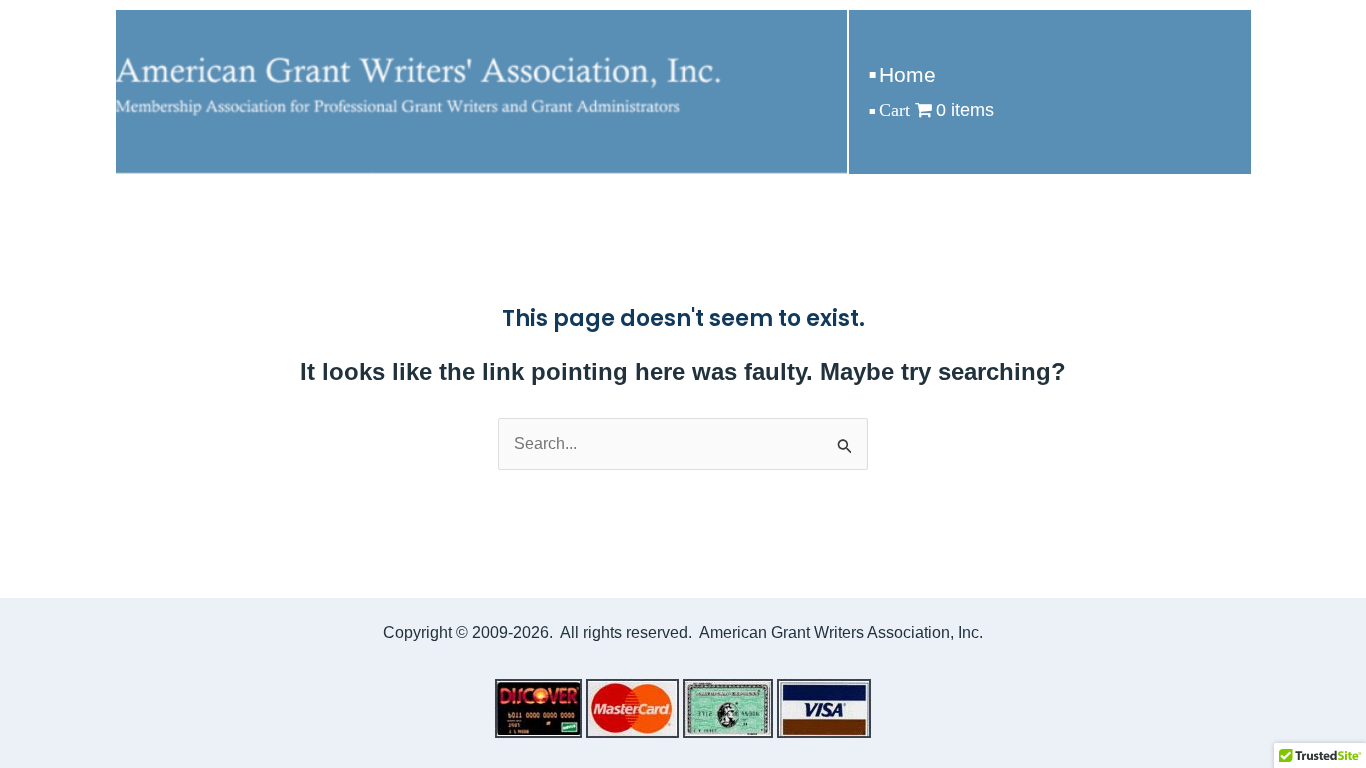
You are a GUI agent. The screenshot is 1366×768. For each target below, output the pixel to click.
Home (907, 74)
